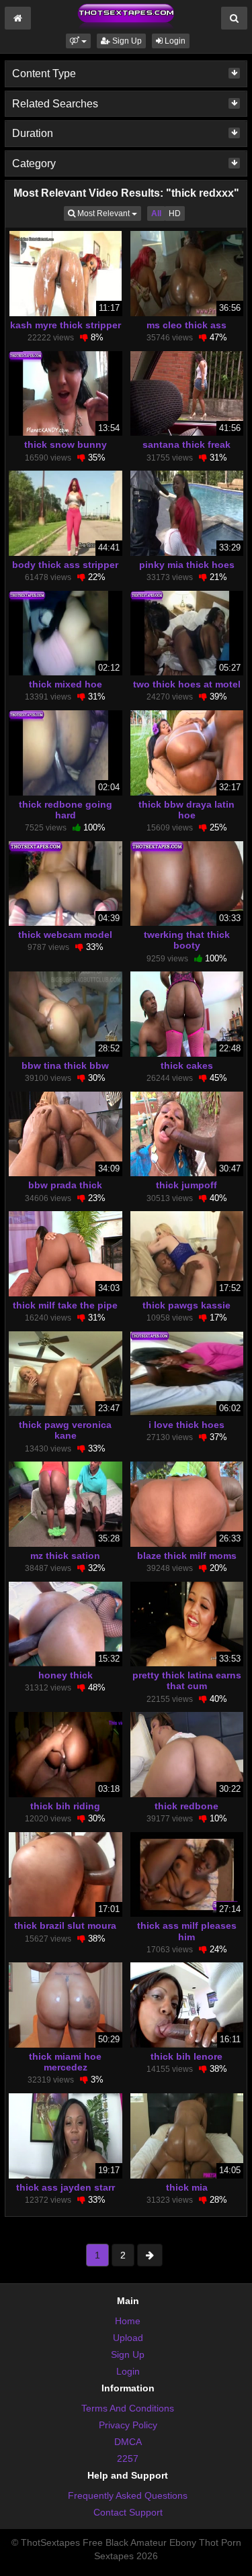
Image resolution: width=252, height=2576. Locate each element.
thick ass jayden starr (66, 2187)
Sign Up (126, 41)
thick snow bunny (66, 444)
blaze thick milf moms (187, 1556)
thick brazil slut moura (65, 1925)
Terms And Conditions (128, 2408)
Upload (128, 2338)
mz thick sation (65, 1556)
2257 (128, 2459)
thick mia (187, 2187)
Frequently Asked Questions (128, 2495)
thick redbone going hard (66, 810)
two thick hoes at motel (187, 684)
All (156, 213)
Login (174, 41)
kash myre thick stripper (66, 325)
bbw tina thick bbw (65, 1065)
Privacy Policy (128, 2425)
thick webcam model (65, 935)
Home (128, 2321)
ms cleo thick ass (186, 325)
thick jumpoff (186, 1185)
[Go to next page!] (150, 2255)
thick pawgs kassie (186, 1305)
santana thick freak (186, 444)
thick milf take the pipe (65, 1305)
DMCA (128, 2442)
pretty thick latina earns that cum (187, 1680)
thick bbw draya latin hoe (186, 810)
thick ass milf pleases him (187, 1931)
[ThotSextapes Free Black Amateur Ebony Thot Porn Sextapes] (126, 16)
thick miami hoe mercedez (65, 2062)
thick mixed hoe (66, 684)
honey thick (66, 1675)
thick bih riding (65, 1806)
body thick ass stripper (65, 565)
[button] (78, 41)
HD (175, 213)
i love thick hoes (186, 1425)
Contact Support (128, 2512)
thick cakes (187, 1065)
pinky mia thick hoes (187, 565)
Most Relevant (108, 213)
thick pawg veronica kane (65, 1430)
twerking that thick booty (187, 940)
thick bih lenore (186, 2056)
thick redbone (186, 1806)
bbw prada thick (65, 1185)
